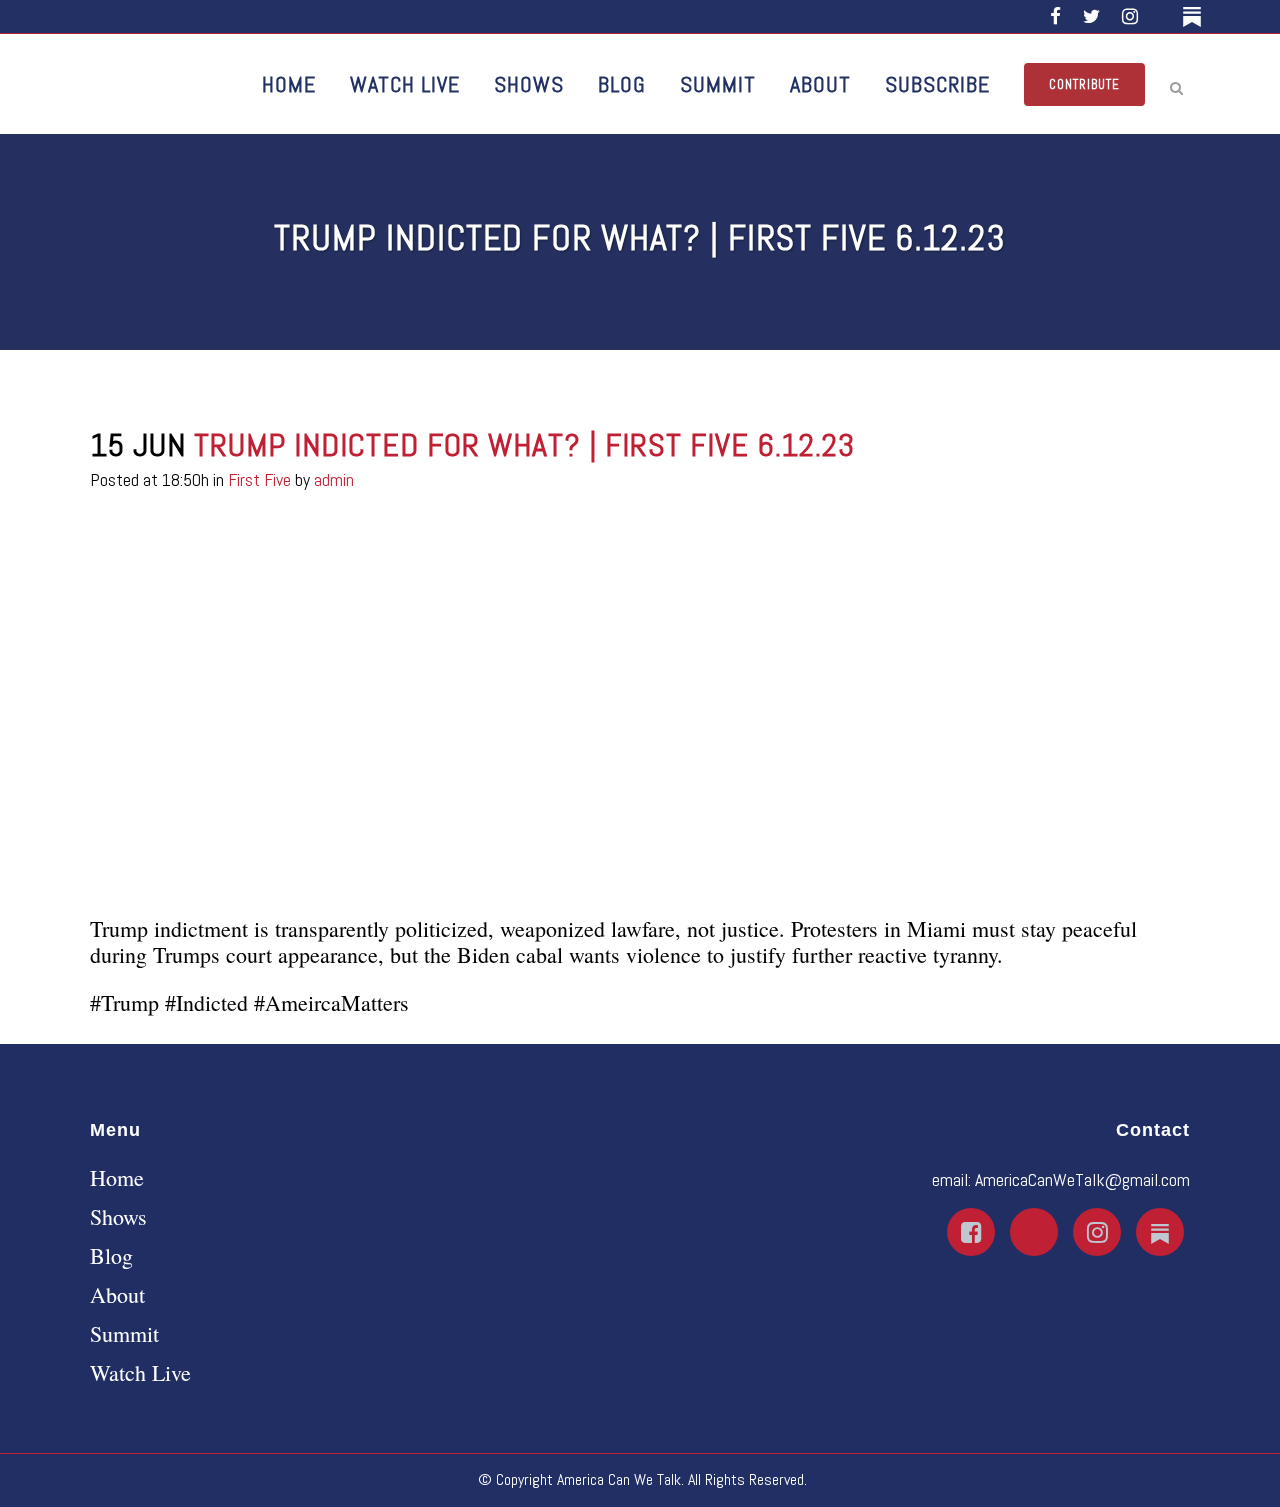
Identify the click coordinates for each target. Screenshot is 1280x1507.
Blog (111, 1256)
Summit (124, 1334)
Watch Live (140, 1373)
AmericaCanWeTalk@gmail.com (1082, 1179)
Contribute (1084, 84)
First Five (259, 479)
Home (117, 1178)
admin (334, 479)
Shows (118, 1217)
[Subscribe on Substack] (1195, 16)
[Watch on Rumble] (1163, 16)
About (117, 1295)
